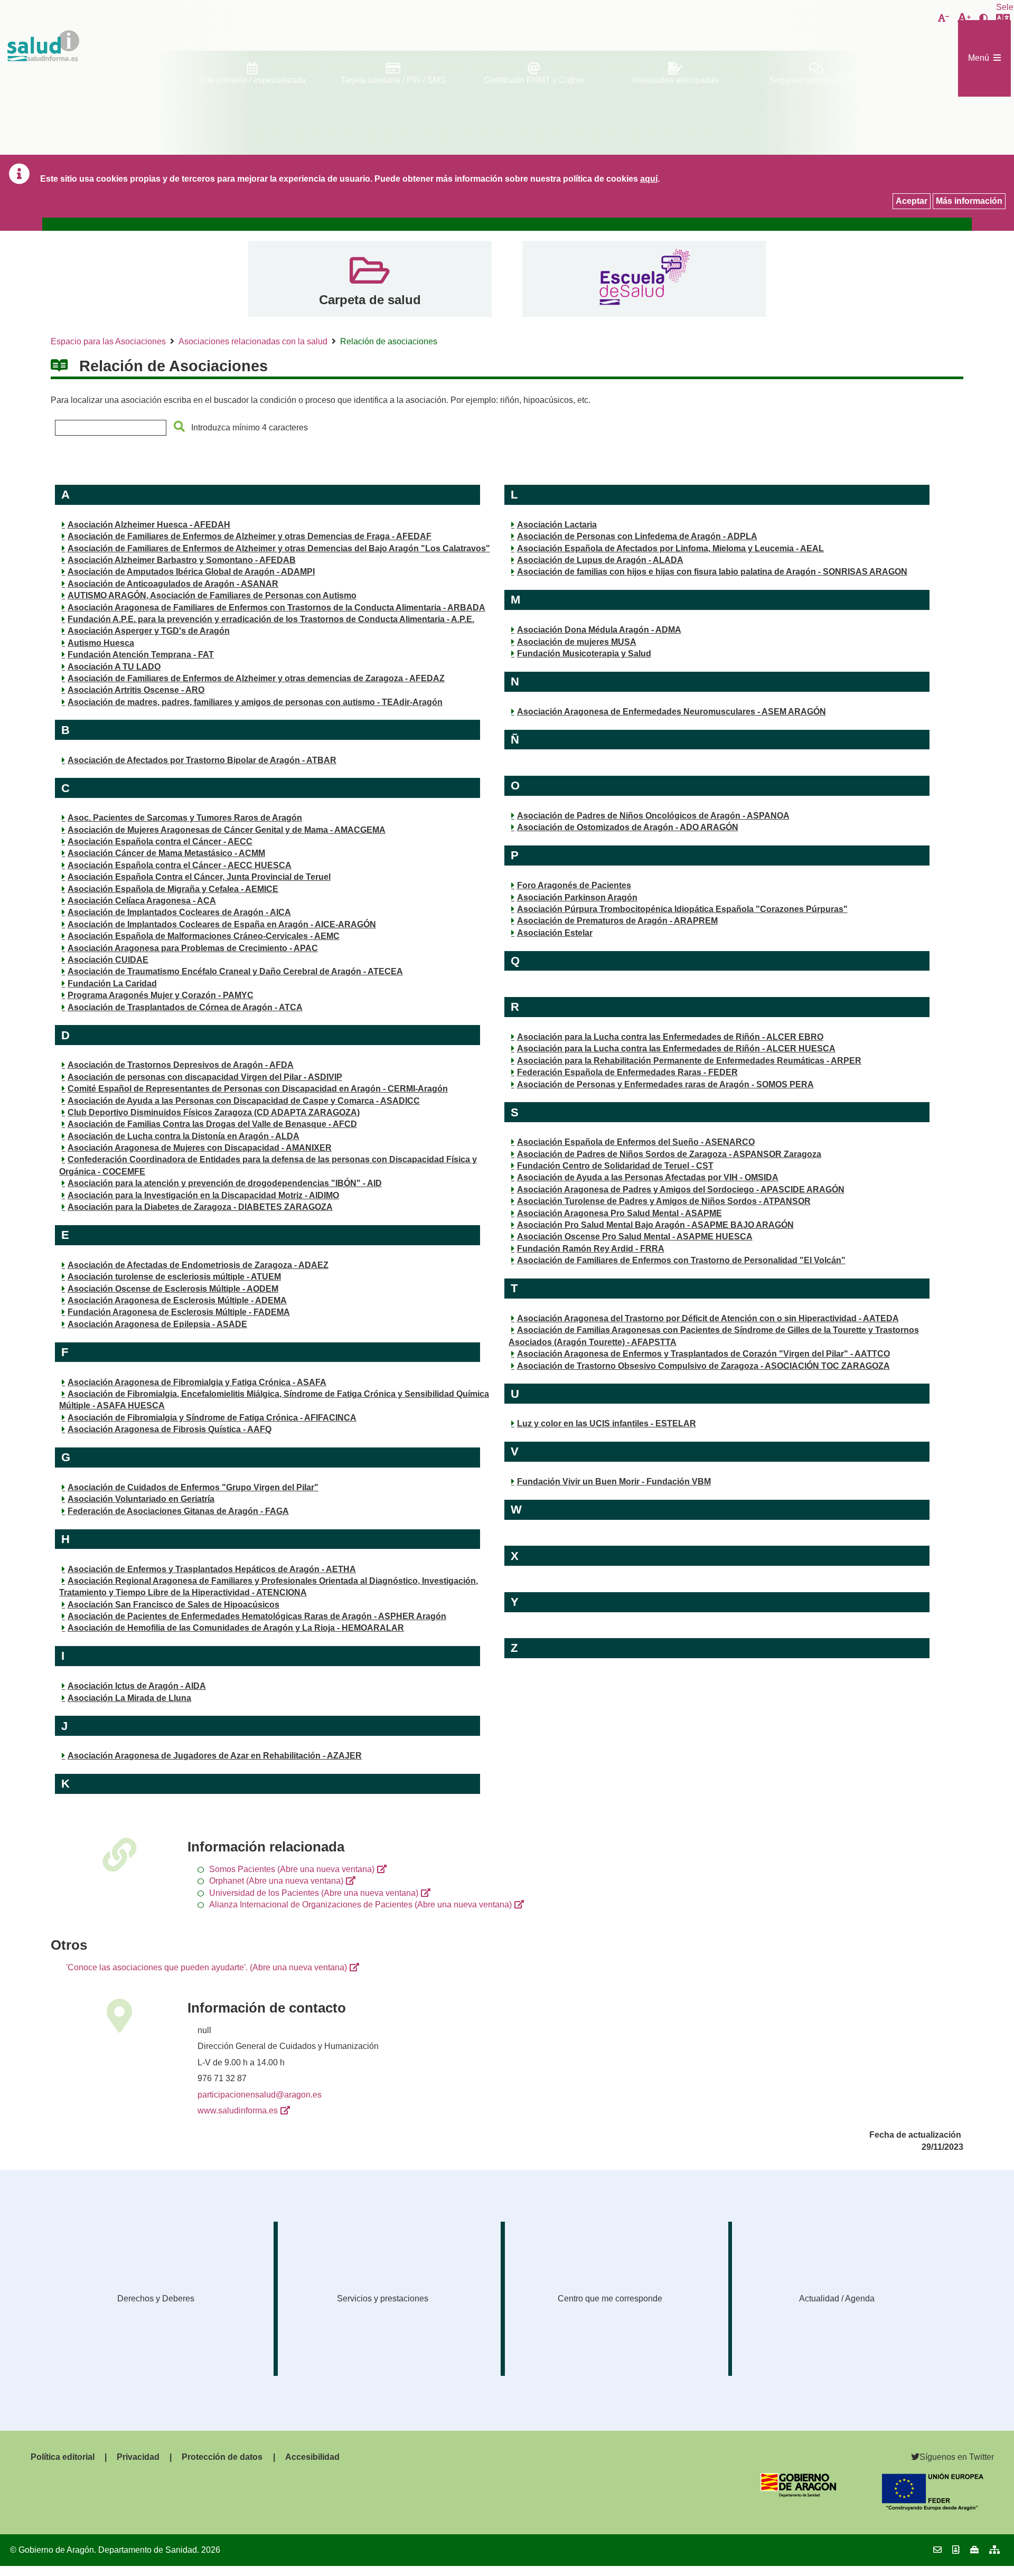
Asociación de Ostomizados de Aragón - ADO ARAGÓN (628, 827)
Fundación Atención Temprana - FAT (141, 655)
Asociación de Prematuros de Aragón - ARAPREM (617, 921)
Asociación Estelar (555, 933)
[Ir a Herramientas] (974, 2550)
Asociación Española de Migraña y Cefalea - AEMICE (173, 889)
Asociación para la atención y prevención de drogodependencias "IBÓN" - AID (225, 1183)
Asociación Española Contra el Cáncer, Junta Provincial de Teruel (199, 877)
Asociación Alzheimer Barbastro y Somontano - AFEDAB (182, 560)
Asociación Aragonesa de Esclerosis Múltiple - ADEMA (177, 1300)
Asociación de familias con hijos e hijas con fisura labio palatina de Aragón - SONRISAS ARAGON (712, 572)
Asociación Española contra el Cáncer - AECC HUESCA (180, 865)
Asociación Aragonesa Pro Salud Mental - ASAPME (619, 1213)
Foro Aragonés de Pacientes (574, 885)
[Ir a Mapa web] (994, 2550)
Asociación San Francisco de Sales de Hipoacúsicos (173, 1605)
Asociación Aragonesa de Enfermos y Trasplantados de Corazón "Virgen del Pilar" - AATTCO (703, 1354)
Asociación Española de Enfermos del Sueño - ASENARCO (636, 1142)
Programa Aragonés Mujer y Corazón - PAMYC (161, 995)
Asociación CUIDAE (108, 960)
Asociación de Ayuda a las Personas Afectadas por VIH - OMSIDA (648, 1177)
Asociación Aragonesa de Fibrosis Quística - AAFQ (170, 1429)
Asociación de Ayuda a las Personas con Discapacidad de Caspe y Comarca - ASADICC (244, 1101)
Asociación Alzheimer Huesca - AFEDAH (149, 525)
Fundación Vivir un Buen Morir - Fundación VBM (614, 1482)
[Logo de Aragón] (798, 2494)
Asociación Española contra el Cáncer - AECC (160, 842)
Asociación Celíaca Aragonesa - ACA (142, 901)
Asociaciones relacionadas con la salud (253, 341)
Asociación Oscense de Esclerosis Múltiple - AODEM (173, 1289)
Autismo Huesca (101, 643)
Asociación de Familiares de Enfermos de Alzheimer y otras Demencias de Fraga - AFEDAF (250, 536)
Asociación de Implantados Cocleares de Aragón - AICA (179, 912)
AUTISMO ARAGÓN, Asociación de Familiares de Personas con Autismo (212, 595)
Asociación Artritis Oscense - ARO (136, 690)
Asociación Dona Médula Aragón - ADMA (599, 630)
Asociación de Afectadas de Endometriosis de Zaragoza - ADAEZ (198, 1265)
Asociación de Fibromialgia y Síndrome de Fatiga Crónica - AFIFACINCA (212, 1418)
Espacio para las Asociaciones (108, 341)
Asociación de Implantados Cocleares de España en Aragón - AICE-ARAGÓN (222, 924)
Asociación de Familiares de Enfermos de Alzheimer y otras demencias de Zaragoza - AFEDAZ (256, 678)
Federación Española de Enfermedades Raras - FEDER (627, 1072)
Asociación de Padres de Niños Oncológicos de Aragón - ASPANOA (653, 816)
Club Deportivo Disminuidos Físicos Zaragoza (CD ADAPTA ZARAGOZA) (214, 1112)
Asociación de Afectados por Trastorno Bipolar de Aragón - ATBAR (202, 760)
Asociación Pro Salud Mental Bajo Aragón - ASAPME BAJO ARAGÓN (655, 1225)
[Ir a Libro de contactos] (956, 2550)
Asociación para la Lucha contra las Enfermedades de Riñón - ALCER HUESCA (676, 1049)
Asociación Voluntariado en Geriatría (141, 1499)
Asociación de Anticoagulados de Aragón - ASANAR (173, 584)
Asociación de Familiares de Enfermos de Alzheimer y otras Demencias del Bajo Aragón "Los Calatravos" (279, 548)
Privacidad (138, 2457)
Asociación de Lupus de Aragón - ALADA (600, 560)
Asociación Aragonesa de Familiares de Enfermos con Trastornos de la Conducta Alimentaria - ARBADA (276, 608)
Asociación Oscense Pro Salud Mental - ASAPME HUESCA (635, 1237)
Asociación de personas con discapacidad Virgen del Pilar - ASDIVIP (205, 1077)
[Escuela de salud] (644, 279)
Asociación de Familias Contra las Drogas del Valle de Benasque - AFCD (212, 1124)
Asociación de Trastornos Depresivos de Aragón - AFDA (181, 1065)
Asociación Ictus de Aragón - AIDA (137, 1686)
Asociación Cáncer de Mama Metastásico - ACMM (166, 853)
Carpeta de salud (370, 300)
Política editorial (63, 2457)
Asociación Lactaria (557, 525)
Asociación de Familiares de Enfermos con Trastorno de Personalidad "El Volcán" (681, 1260)
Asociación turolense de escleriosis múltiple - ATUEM (174, 1277)
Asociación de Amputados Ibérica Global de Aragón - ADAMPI (191, 572)
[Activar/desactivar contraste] (983, 18)
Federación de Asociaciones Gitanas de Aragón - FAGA (178, 1511)
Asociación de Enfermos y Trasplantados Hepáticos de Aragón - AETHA (212, 1569)
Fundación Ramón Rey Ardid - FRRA (591, 1249)
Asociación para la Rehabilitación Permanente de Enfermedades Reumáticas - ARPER (689, 1061)
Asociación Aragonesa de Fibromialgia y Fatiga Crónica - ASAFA (197, 1382)
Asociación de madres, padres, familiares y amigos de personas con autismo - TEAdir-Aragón (255, 702)
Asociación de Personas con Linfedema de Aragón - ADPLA (637, 536)
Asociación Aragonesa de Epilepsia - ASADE (157, 1324)
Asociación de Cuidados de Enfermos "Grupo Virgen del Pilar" (193, 1487)
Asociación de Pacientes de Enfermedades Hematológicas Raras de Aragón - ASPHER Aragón (257, 1616)
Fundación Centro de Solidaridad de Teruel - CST (615, 1166)
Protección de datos (222, 2457)
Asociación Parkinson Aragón (577, 897)
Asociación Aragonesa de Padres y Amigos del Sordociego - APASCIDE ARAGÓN (681, 1190)
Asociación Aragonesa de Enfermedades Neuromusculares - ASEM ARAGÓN (672, 712)
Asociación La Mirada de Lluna (129, 1698)
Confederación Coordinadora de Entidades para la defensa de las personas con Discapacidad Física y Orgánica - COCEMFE (268, 1165)
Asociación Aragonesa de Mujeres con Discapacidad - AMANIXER (200, 1148)
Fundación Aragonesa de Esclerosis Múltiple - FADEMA (179, 1312)
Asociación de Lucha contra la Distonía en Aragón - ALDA (184, 1136)
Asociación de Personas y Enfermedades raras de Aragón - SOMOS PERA (665, 1084)
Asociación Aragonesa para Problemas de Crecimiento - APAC (193, 948)
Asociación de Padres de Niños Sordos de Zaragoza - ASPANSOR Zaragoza (669, 1154)
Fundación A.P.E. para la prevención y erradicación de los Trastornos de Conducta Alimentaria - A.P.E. (271, 619)
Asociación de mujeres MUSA (577, 642)
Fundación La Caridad (112, 984)
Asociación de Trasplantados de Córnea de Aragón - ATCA (185, 1007)
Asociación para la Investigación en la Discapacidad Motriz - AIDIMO (203, 1195)
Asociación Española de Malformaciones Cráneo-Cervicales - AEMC (204, 936)
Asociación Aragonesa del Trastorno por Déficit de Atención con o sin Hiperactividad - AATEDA (708, 1318)
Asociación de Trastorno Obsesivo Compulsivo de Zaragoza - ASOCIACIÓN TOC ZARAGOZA (703, 1366)
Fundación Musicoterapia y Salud (584, 654)
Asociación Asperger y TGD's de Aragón (149, 631)
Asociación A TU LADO (114, 667)
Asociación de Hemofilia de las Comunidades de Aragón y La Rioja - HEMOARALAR (236, 1628)
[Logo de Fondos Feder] (933, 2508)
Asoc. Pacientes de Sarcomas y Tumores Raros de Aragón (185, 818)
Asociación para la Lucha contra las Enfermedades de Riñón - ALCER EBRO (670, 1037)
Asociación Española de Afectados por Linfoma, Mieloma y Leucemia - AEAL (670, 548)
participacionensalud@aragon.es (260, 2095)
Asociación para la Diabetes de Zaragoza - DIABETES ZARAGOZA (200, 1207)
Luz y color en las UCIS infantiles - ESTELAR (607, 1423)
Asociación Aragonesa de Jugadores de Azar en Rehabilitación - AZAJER (215, 1756)
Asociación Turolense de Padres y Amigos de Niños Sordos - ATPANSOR (664, 1201)
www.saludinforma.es (238, 2110)
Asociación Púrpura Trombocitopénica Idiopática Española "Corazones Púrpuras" (682, 909)
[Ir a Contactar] (937, 2550)
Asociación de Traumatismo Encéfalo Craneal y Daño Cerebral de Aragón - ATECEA (235, 971)
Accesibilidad (312, 2457)
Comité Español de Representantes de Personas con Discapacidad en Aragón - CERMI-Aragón (258, 1089)
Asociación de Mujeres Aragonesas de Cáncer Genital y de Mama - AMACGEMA (227, 830)
